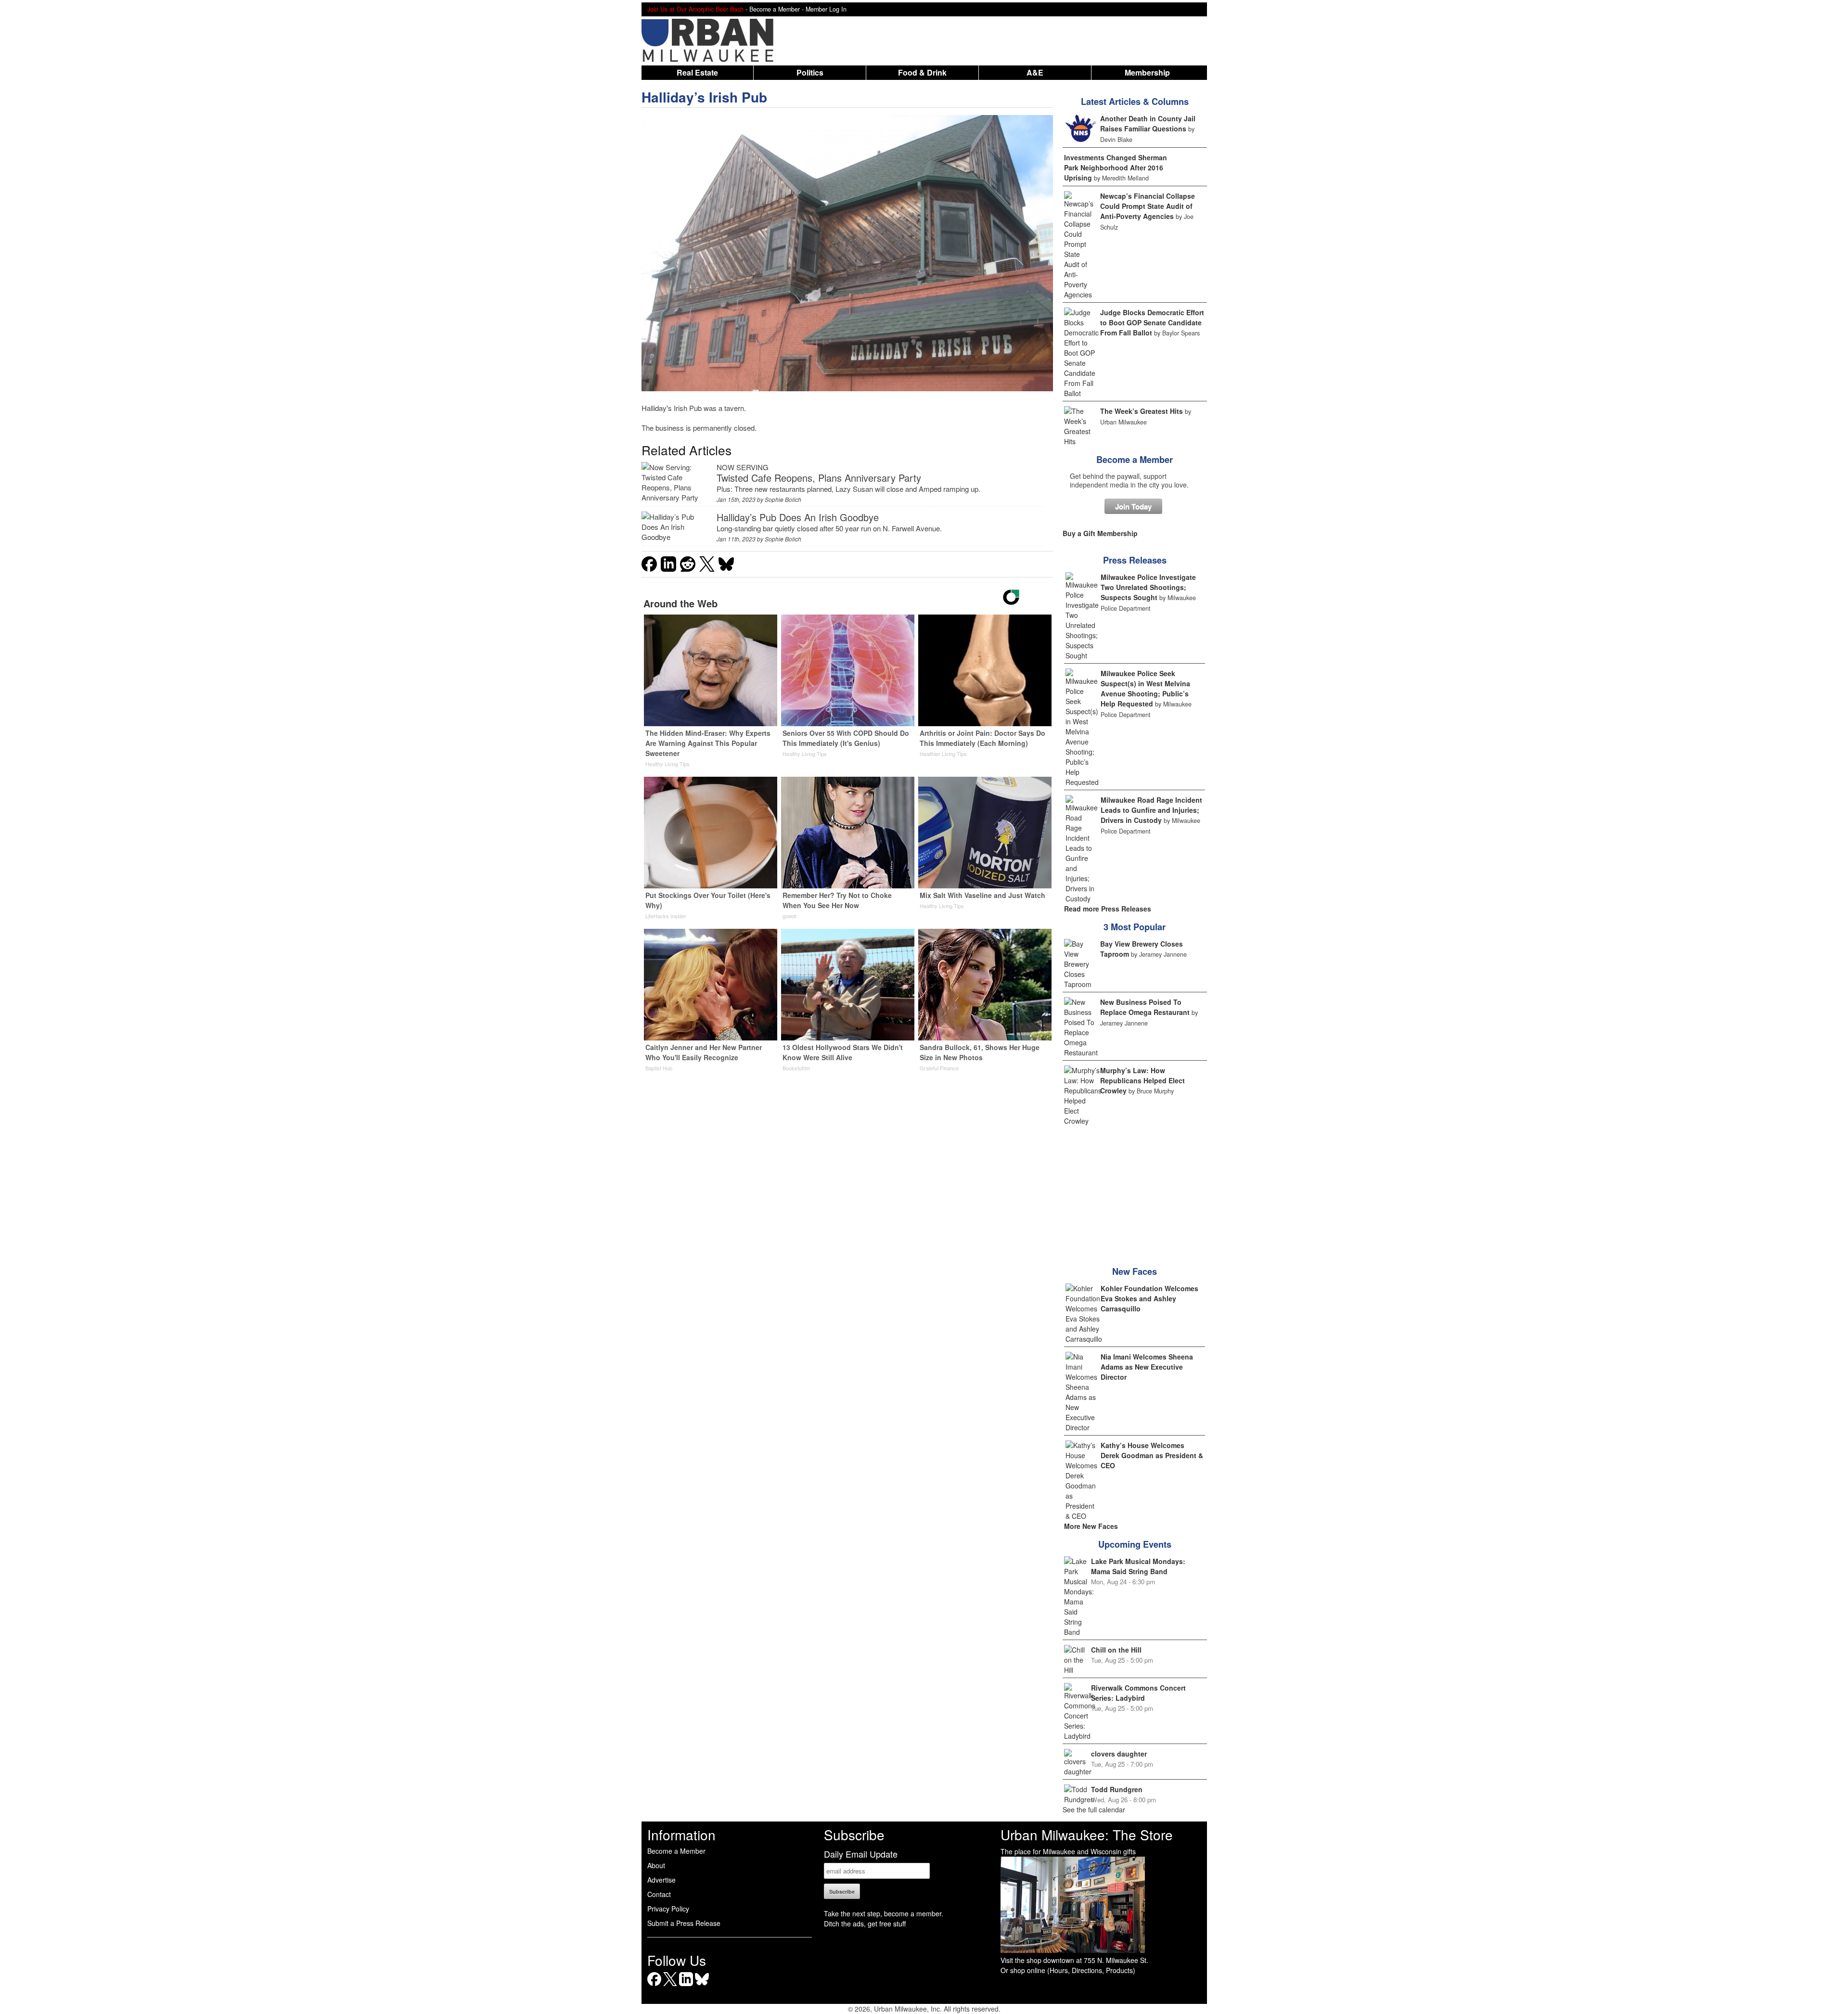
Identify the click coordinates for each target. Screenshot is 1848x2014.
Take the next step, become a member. (884, 1913)
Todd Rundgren (1117, 1789)
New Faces (1135, 1271)
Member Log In (826, 9)
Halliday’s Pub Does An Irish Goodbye (798, 517)
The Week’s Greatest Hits (1142, 411)
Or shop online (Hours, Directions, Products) (1068, 1970)
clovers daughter (1119, 1754)
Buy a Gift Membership (1100, 533)
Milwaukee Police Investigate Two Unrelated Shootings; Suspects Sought (1148, 587)
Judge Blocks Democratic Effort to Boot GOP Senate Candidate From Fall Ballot (1152, 322)
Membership (1147, 72)
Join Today (1133, 506)
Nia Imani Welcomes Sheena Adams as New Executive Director (1147, 1367)
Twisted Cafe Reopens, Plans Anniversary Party (819, 478)
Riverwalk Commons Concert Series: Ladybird (1138, 1693)
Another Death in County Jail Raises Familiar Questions (1148, 123)
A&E (1035, 72)
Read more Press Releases (1108, 909)
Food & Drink (922, 72)
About (656, 1865)
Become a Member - (777, 9)
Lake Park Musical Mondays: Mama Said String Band (1138, 1566)
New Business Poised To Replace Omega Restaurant (1145, 1007)
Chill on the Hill (1116, 1650)
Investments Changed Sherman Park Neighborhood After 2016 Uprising (1116, 167)
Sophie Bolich (783, 499)
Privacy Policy (668, 1909)
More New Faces (1091, 1526)
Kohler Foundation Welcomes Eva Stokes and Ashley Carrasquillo (1149, 1298)
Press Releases (1135, 560)
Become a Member (1135, 460)
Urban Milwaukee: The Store (1087, 1834)
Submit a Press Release (684, 1923)
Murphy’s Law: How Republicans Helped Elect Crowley (1142, 1080)
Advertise (661, 1880)
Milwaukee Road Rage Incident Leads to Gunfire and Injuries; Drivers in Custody (1151, 810)
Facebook (654, 1986)
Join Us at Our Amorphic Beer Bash (695, 9)
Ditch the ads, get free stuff (865, 1924)
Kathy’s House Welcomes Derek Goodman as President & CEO (1152, 1455)
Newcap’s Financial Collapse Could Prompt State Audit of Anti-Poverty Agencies (1148, 206)
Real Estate (697, 72)
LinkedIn (686, 1986)
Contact (659, 1894)
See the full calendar (1094, 1809)
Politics (810, 72)
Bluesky (702, 1986)
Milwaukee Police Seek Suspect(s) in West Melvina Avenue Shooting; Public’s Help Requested (1145, 688)
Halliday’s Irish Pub (704, 97)
